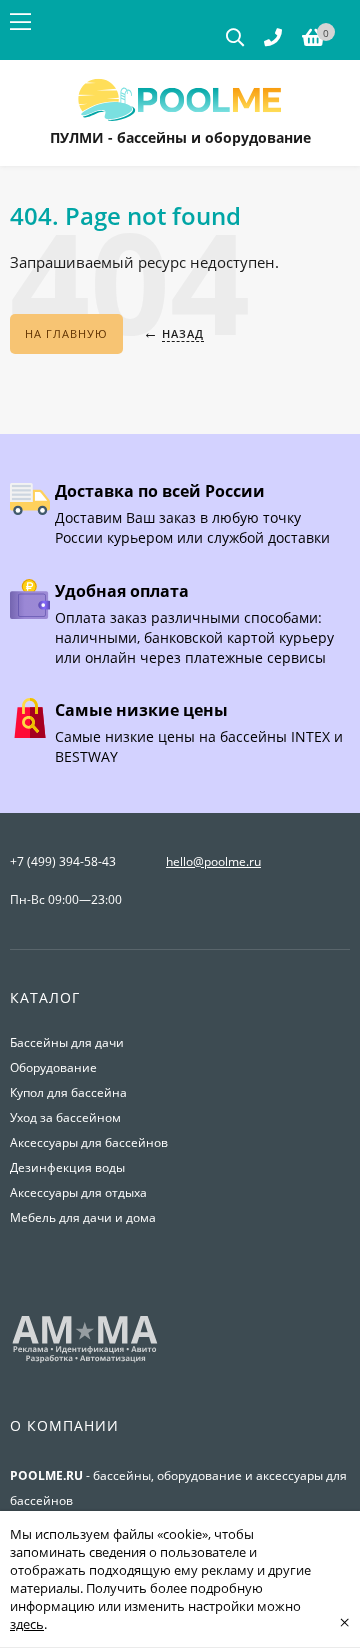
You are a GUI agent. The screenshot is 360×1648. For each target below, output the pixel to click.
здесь (27, 1624)
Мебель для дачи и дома (83, 1217)
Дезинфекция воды (67, 1167)
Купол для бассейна (68, 1092)
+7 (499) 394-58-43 (63, 861)
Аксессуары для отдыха (78, 1192)
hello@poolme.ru (213, 861)
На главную (66, 333)
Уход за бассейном (65, 1117)
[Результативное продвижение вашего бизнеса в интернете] (85, 1360)
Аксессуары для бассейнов (89, 1142)
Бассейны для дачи (67, 1042)
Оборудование (53, 1067)
